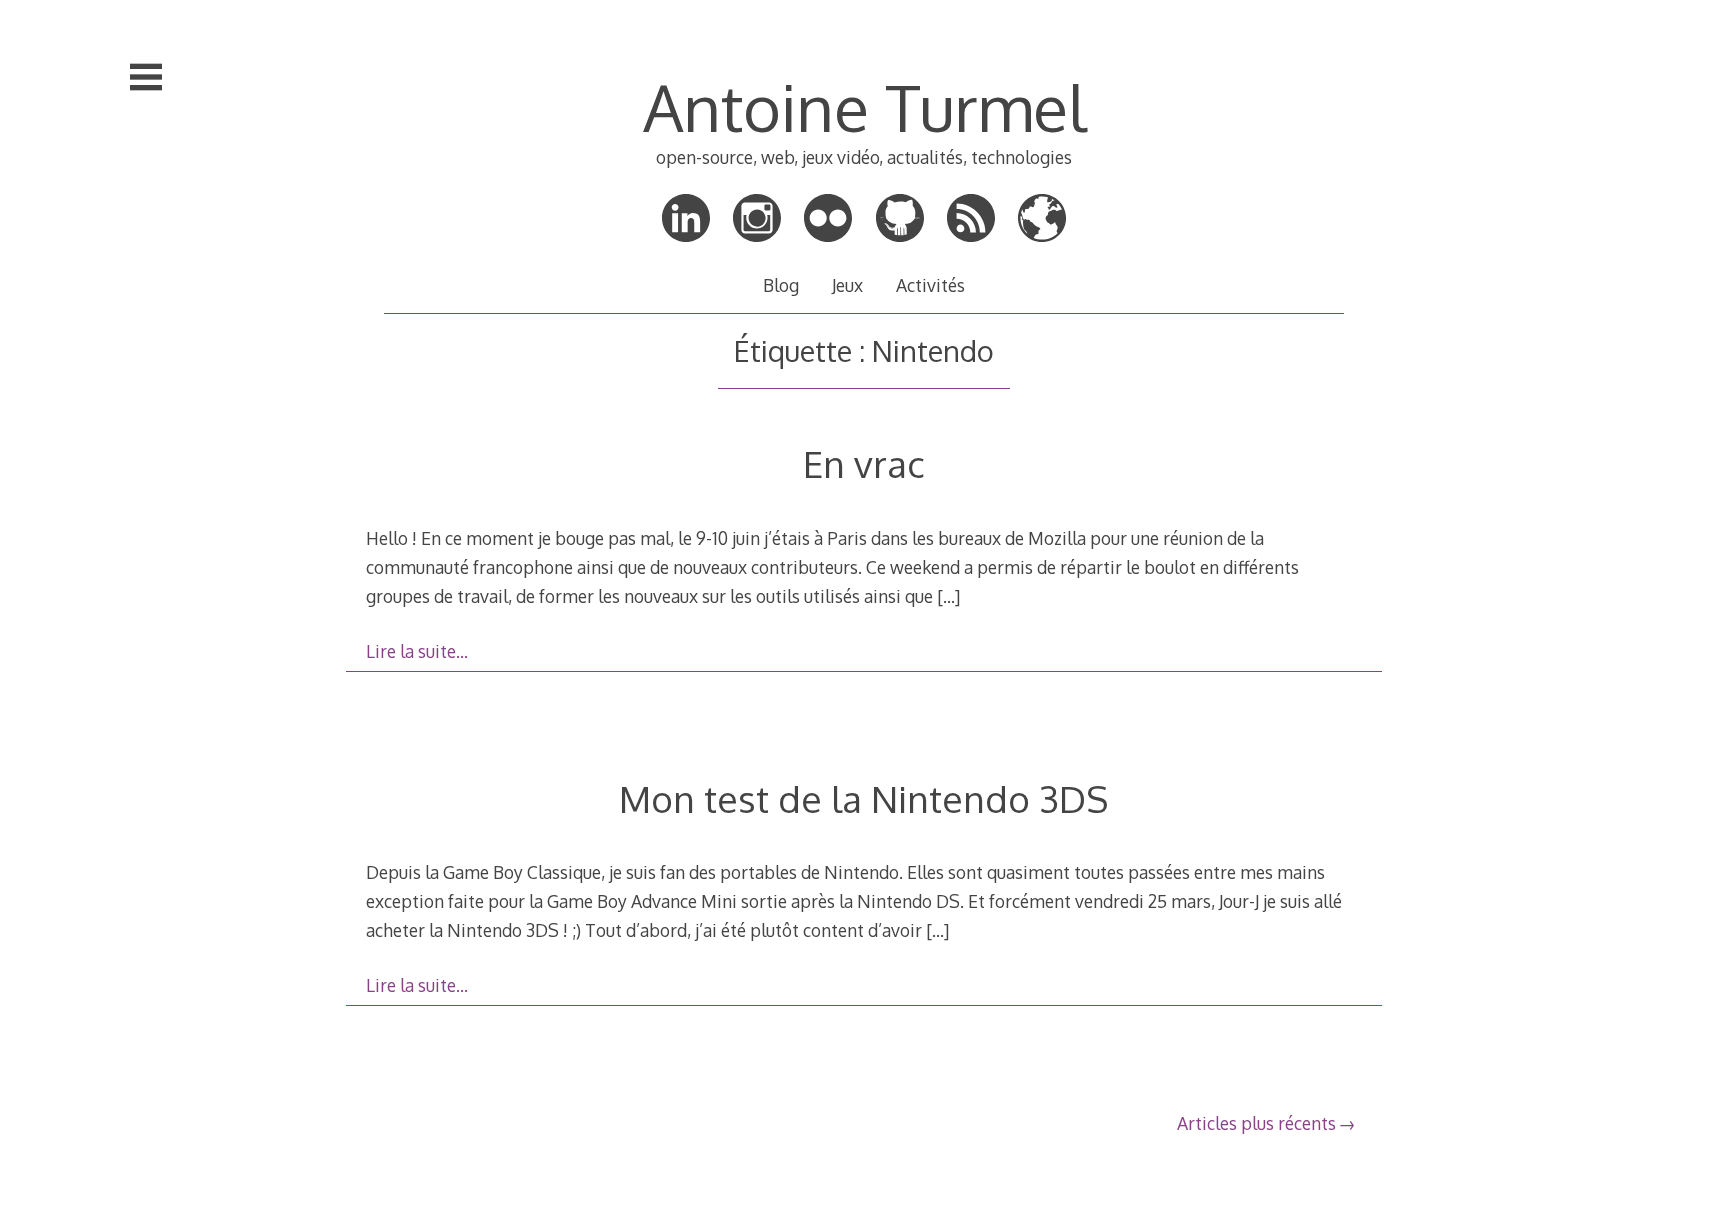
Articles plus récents (1256, 1123)
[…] (948, 596)
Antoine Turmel (864, 106)
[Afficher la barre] (146, 77)
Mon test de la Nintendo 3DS (863, 798)
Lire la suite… (417, 651)
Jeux (847, 285)
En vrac (864, 463)
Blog (781, 285)
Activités (930, 285)
